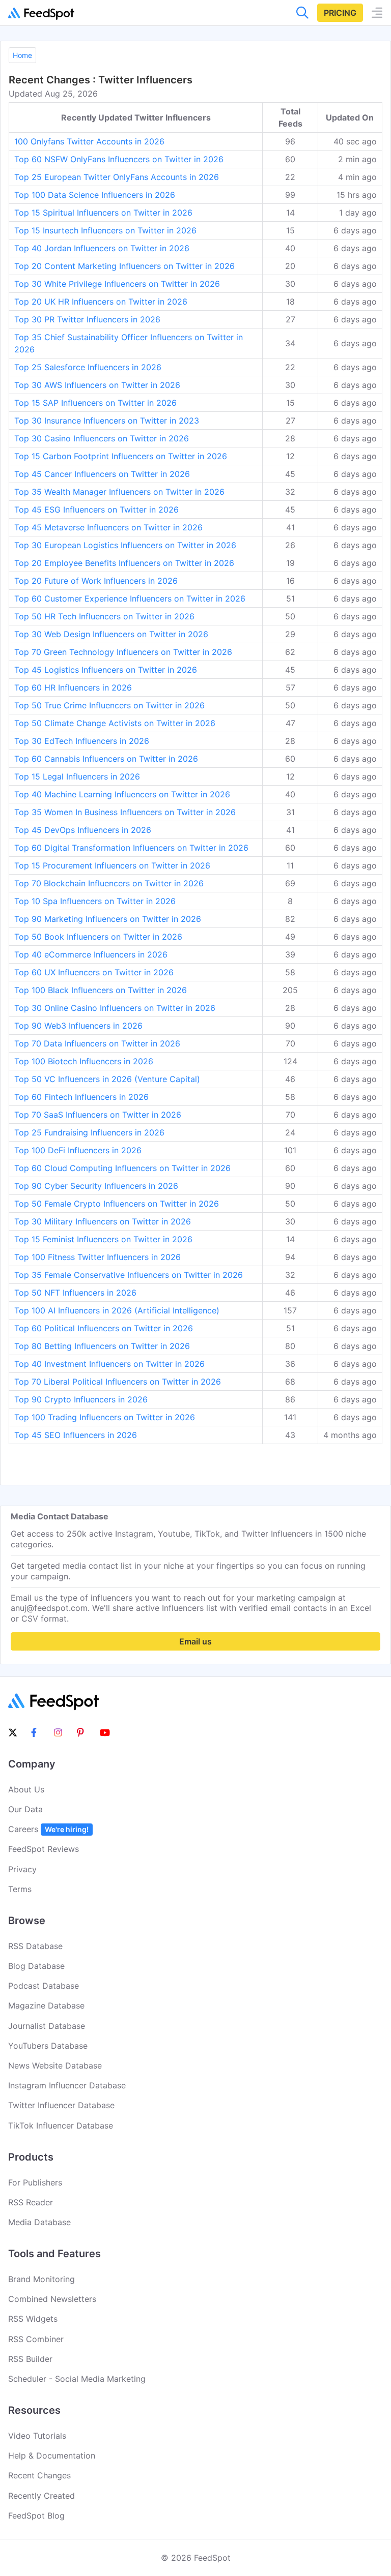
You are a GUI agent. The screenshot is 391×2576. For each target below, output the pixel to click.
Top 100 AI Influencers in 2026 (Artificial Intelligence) (117, 1310)
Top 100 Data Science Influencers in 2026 (95, 195)
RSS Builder (30, 2359)
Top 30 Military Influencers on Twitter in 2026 (103, 1221)
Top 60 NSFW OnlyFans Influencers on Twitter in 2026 (119, 159)
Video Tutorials (37, 2436)
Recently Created (41, 2496)
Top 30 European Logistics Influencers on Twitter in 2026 (125, 545)
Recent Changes (39, 2475)
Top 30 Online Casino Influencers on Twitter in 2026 (115, 1008)
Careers (48, 1829)
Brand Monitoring (41, 2279)
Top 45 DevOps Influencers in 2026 (83, 830)
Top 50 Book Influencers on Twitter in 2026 (98, 937)
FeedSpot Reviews (44, 1849)
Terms (20, 1889)
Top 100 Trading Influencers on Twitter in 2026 (105, 1417)
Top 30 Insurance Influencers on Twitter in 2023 (107, 421)
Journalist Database (47, 2026)
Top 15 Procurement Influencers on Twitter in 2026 (112, 865)
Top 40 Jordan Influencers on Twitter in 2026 (102, 248)
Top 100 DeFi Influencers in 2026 (78, 1150)
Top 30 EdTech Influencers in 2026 (82, 741)
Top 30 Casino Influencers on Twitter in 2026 (102, 438)
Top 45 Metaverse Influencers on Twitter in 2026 (108, 527)
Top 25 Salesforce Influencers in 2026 (88, 367)
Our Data (25, 1809)
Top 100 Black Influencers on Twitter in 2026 (101, 990)
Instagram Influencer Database (67, 2085)
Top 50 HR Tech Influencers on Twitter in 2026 (104, 616)
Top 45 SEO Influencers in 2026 (76, 1435)
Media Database (39, 2222)
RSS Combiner (36, 2339)
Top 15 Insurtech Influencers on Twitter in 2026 (105, 230)
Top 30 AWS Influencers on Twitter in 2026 (97, 385)
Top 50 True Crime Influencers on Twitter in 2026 (109, 705)
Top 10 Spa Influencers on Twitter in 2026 (95, 901)
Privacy (22, 1869)
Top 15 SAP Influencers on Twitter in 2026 (95, 403)
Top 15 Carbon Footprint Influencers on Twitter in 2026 (121, 456)
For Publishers (35, 2182)
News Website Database (55, 2065)
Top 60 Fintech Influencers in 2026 (81, 1097)
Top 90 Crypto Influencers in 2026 (81, 1399)
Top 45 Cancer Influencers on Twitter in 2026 (102, 474)
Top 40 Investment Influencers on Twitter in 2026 (109, 1364)
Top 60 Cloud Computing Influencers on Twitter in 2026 (122, 1168)
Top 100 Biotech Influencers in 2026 (84, 1061)
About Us (26, 1789)
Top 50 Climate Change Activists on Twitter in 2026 (115, 723)
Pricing (340, 13)
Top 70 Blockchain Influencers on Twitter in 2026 (109, 883)
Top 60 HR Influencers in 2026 (73, 687)
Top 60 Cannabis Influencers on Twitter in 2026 (106, 759)
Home (22, 55)
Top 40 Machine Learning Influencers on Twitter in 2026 (122, 794)
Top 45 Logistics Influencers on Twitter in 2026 (106, 670)
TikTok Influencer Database (61, 2125)
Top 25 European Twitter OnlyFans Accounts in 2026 (117, 177)
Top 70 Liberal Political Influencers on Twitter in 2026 (118, 1382)
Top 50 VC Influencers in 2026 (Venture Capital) (107, 1079)
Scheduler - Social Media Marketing (77, 2379)
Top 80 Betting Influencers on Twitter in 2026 (102, 1346)
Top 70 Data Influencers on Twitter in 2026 (97, 1043)
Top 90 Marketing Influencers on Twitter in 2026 (108, 919)
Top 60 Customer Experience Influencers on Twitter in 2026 (130, 598)
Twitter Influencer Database (61, 2105)
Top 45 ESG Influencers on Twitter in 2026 (96, 510)
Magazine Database (46, 2005)
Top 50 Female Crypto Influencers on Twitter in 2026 (117, 1204)
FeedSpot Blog (36, 2515)
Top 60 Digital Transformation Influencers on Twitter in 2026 (131, 848)
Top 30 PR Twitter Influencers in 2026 (87, 319)
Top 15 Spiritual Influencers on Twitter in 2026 (103, 213)
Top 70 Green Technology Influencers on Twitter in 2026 (123, 652)
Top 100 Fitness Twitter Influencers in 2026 (97, 1257)
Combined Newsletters (52, 2299)
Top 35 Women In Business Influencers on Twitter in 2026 (125, 812)
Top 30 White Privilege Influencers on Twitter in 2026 (117, 284)
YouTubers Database (48, 2046)
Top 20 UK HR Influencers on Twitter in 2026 (101, 302)
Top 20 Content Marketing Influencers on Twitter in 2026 (124, 266)
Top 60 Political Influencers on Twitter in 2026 (104, 1328)
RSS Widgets (33, 2319)
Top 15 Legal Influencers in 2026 (77, 776)
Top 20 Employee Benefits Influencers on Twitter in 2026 (124, 563)
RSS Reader (31, 2202)
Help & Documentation (52, 2455)
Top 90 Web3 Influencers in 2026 (78, 1026)
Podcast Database (44, 1986)
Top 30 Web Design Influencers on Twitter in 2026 (111, 634)
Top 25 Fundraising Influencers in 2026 (89, 1132)
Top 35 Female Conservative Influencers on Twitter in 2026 (129, 1275)
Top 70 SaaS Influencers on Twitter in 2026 (98, 1115)
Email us (195, 1641)
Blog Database (36, 1966)
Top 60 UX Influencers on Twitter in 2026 (94, 972)
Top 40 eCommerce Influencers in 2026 (91, 954)
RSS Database (35, 1946)
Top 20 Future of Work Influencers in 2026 (96, 581)
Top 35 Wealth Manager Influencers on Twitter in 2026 (119, 492)
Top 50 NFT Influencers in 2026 (75, 1293)
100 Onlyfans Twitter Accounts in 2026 (89, 141)
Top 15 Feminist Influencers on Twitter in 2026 (103, 1239)
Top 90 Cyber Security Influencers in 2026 (96, 1186)
